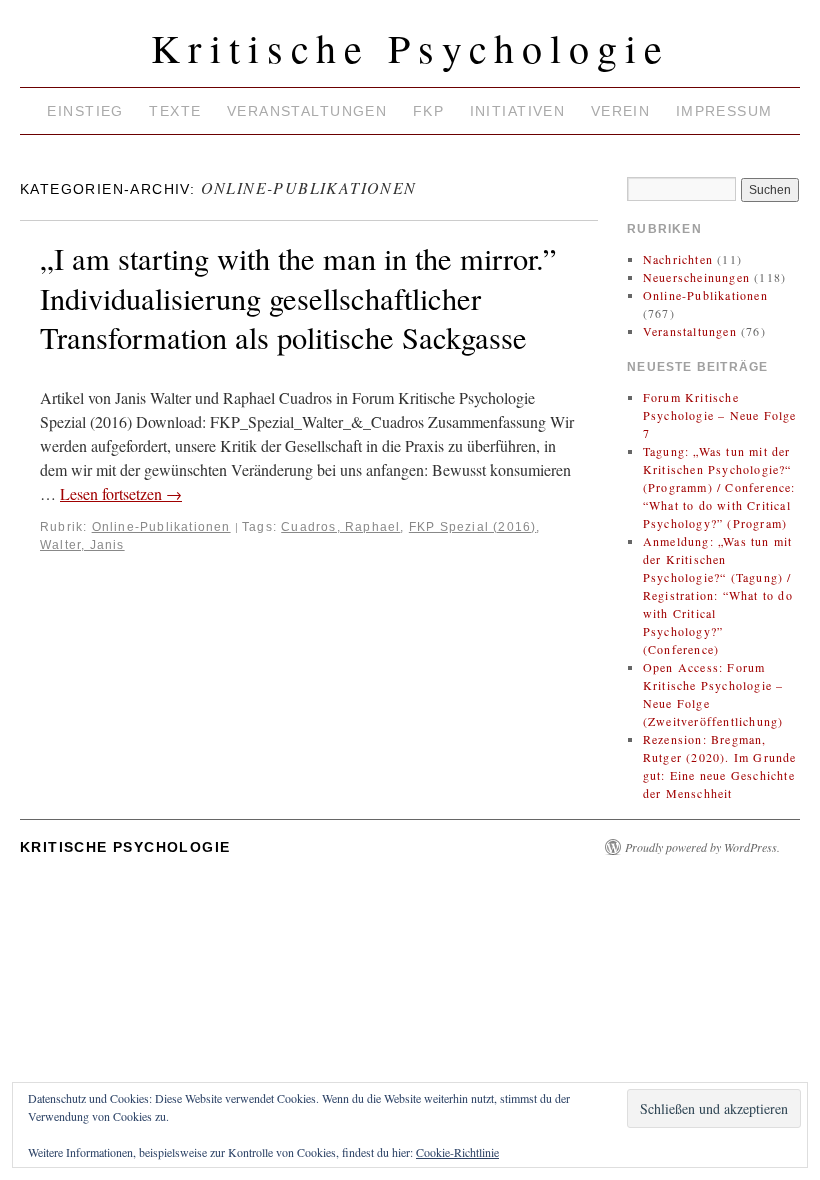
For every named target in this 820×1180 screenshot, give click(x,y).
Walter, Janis (82, 545)
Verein (621, 111)
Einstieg (85, 111)
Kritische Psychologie (410, 47)
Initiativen (518, 111)
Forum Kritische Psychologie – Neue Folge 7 (720, 415)
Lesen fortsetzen (121, 493)
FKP (428, 111)
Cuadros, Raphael (340, 527)
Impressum (724, 111)
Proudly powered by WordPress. (702, 847)
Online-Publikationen (161, 527)
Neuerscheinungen (696, 277)
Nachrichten (678, 259)
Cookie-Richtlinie (457, 1152)
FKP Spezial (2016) (473, 527)
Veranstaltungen (307, 111)
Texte (175, 111)
